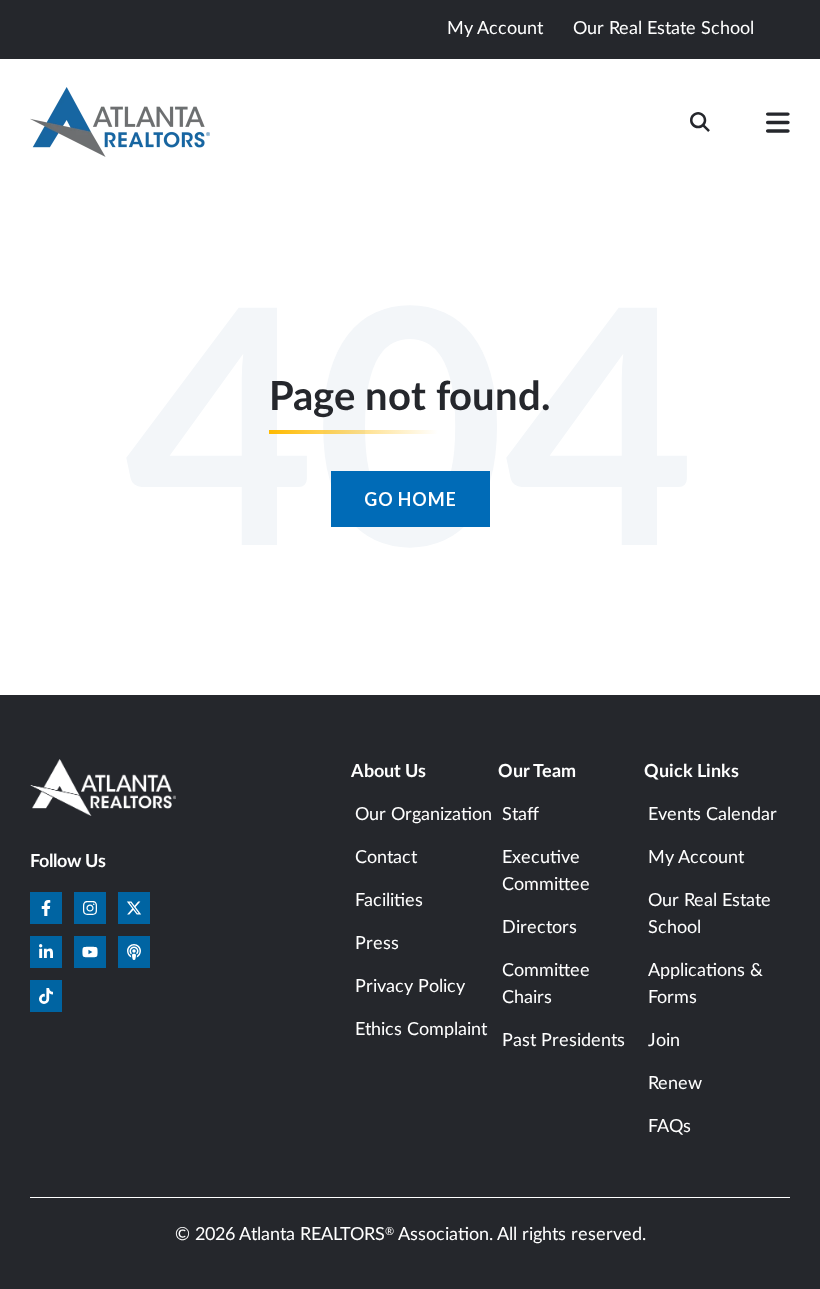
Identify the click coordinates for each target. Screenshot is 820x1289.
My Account (495, 29)
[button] (778, 127)
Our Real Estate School (663, 29)
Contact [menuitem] (386, 858)
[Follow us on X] (134, 908)
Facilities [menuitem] (389, 901)
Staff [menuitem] (520, 815)
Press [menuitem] (377, 944)
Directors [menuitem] (539, 928)
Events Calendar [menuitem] (712, 815)
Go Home (410, 499)
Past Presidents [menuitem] (563, 1041)
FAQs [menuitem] (669, 1127)
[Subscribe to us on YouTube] (90, 952)
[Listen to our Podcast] (134, 952)
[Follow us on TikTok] (46, 996)
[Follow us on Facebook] (46, 908)
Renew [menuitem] (675, 1084)
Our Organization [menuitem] (423, 815)
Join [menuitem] (664, 1041)
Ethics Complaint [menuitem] (421, 1030)
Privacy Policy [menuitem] (410, 987)
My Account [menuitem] (696, 858)
